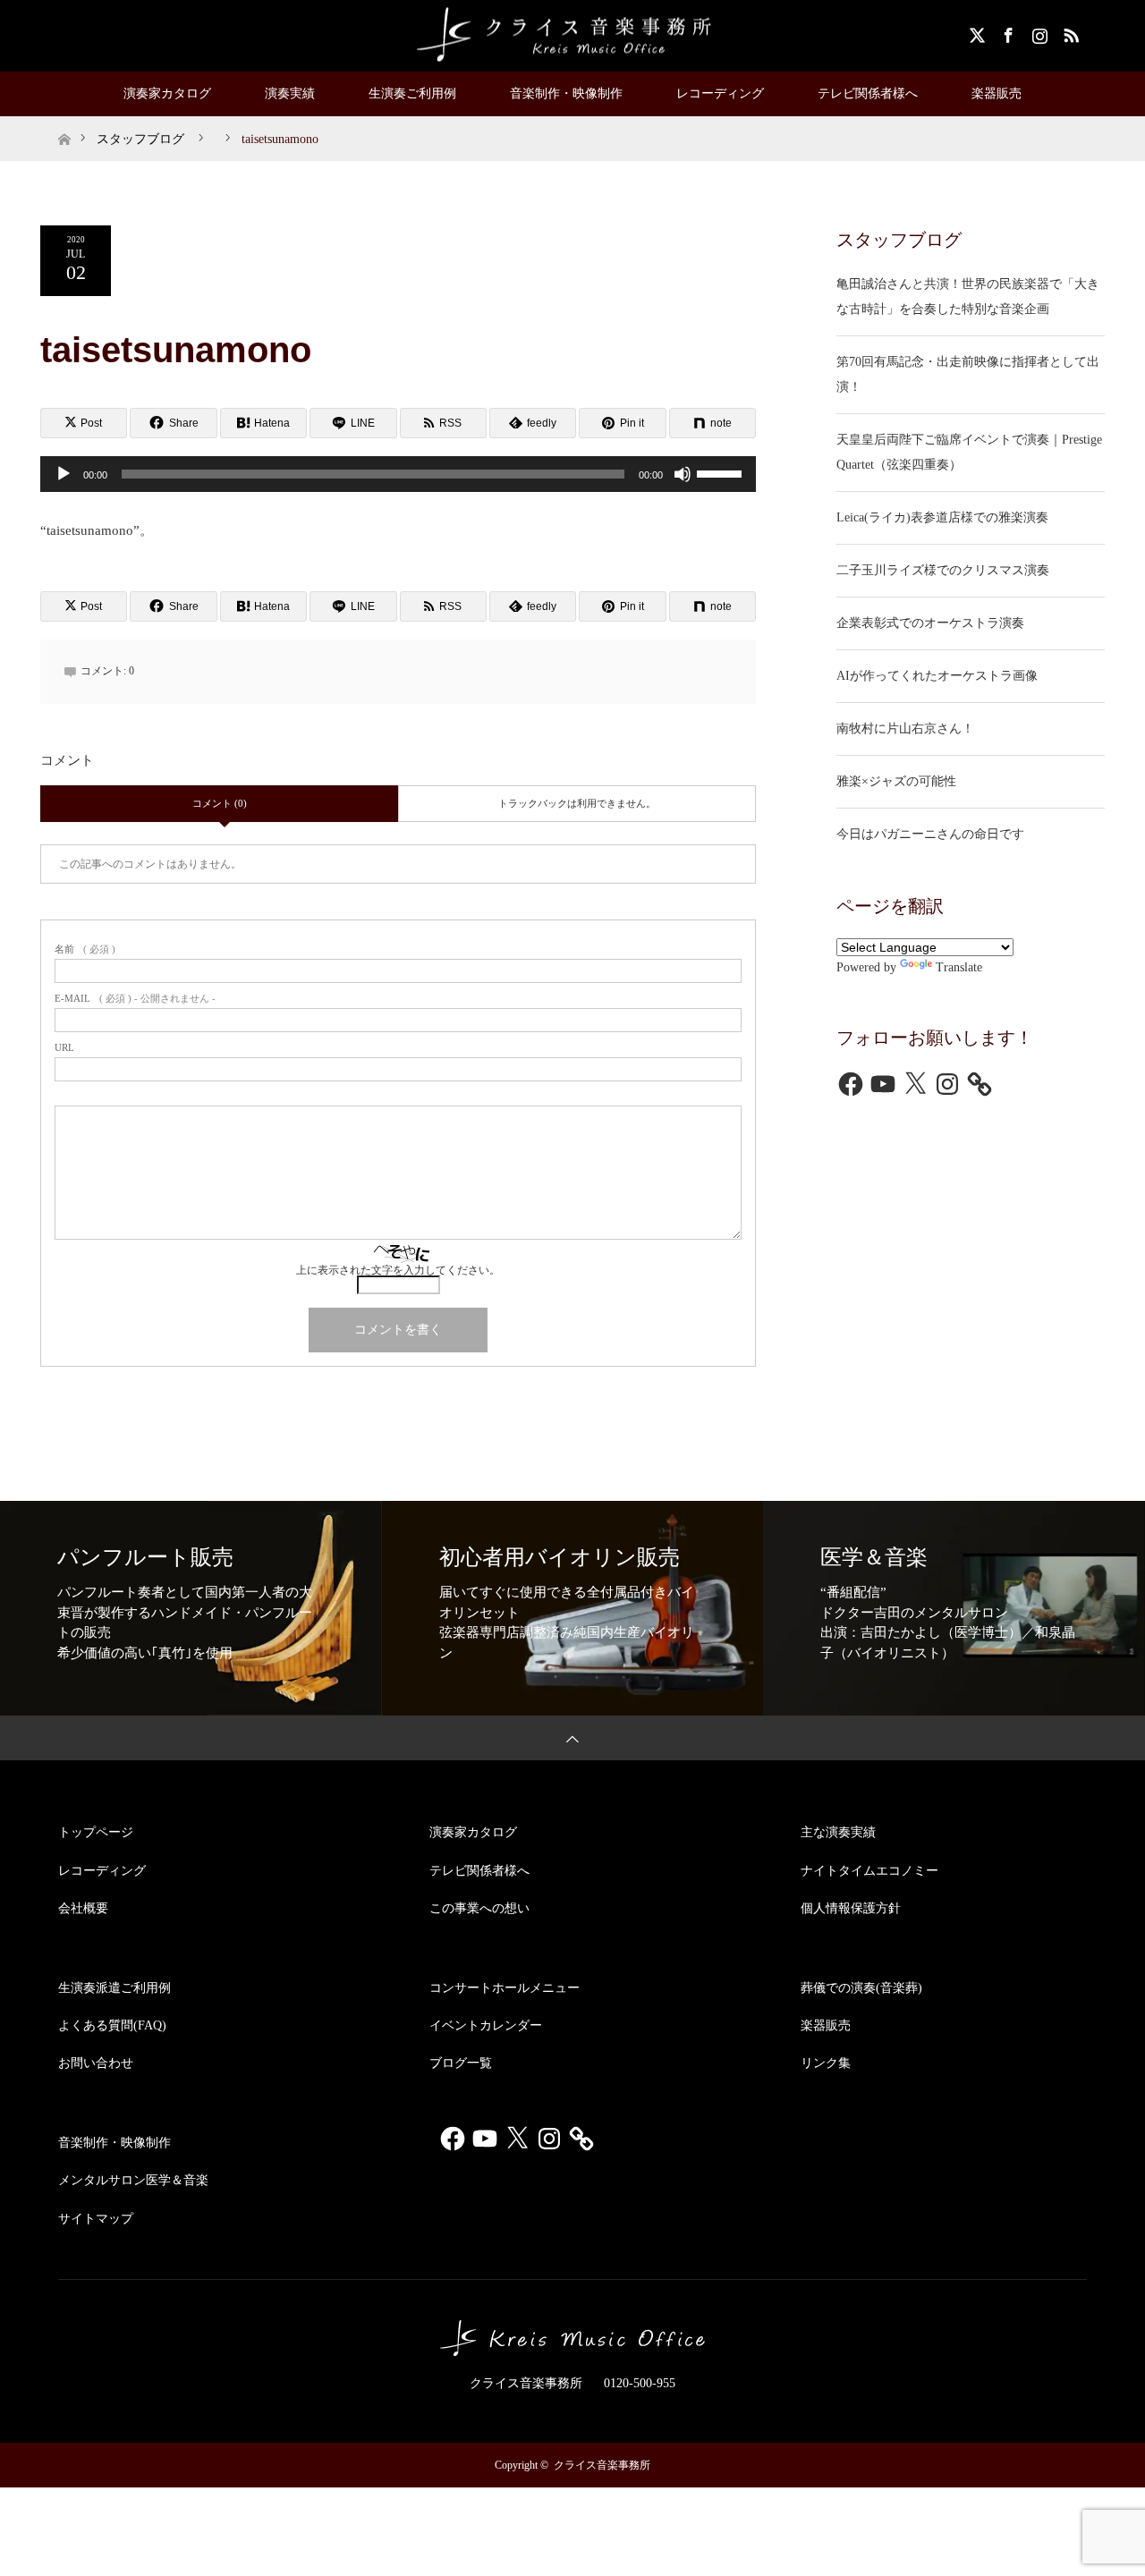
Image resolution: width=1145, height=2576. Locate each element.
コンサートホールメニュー (505, 1988)
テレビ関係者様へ (868, 93)
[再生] (64, 474)
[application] (398, 474)
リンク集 (826, 2063)
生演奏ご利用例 (412, 93)
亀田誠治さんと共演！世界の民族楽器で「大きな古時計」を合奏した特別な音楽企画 (968, 297)
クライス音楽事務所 (602, 2465)
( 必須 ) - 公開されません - (135, 999)
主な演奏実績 (838, 1832)
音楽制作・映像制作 (566, 93)
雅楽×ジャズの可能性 (896, 781)
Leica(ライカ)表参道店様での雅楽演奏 (942, 517)
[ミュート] (683, 474)
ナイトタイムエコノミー (869, 1871)
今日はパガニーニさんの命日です (930, 834)
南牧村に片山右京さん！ (905, 729)
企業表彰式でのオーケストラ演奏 (930, 623)
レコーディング (720, 93)
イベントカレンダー (486, 2025)
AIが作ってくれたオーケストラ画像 (937, 676)
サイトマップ (96, 2219)
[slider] (722, 472)
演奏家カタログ (167, 93)
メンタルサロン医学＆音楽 (133, 2180)
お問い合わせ (96, 2063)
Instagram (1038, 32)
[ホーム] (64, 123)
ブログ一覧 (461, 2063)
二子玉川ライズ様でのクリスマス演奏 (943, 570)
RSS (1069, 32)
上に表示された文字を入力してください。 (398, 1270)
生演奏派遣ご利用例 (114, 1988)
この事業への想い (479, 1908)
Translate (959, 967)
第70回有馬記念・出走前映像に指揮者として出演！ (968, 374)
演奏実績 (290, 93)
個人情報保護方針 (851, 1908)
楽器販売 (997, 93)
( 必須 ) (85, 949)
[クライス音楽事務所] (572, 35)
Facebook (1006, 32)
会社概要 (83, 1908)
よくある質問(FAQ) (112, 2025)
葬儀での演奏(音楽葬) (861, 1988)
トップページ (96, 1832)
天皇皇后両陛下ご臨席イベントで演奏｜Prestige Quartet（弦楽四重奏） (969, 452)
